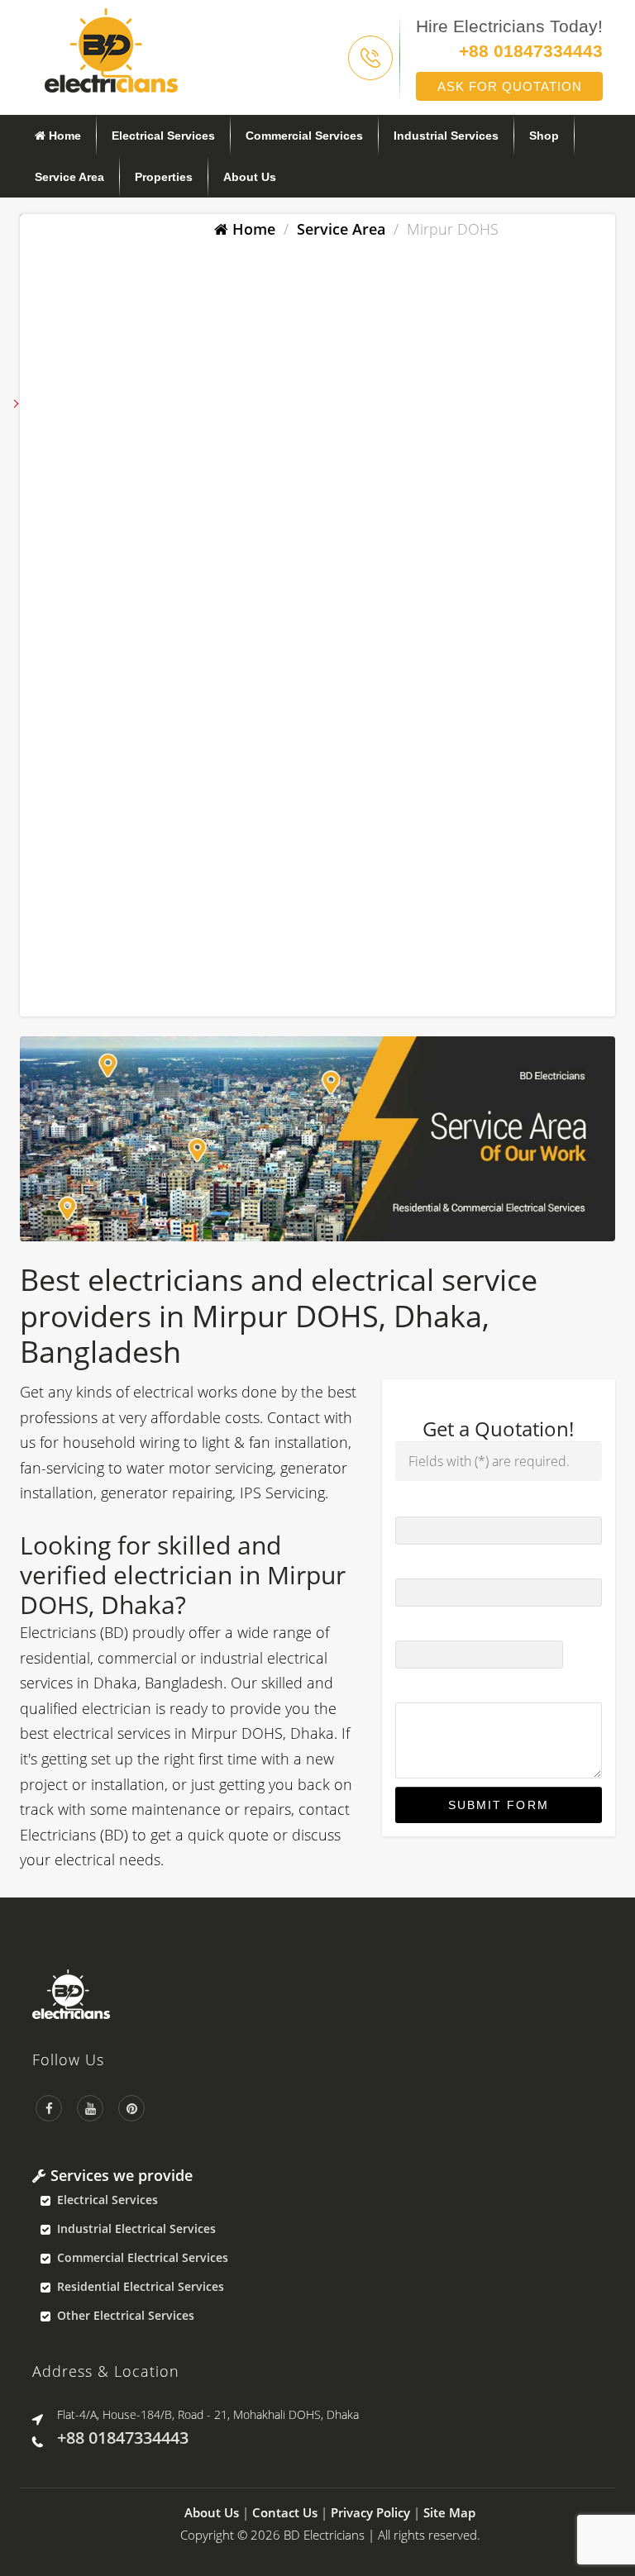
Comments (427, 1687)
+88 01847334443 (531, 51)
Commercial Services (304, 136)
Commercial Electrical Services (143, 2257)
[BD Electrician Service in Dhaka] (330, 1994)
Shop (544, 136)
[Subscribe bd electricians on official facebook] (49, 2108)
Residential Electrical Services (141, 2286)
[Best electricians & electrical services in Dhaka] (111, 49)
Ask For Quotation (510, 86)
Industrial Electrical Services (136, 2228)
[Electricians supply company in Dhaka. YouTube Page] (90, 2108)
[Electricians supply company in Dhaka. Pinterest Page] (131, 2108)
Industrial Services (446, 136)
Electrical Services (163, 136)
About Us (250, 177)
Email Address (439, 1625)
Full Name (427, 1501)
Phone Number (442, 1563)
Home (63, 136)
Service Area (69, 177)
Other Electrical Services (126, 2315)
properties (164, 177)
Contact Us (285, 2512)
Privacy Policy (370, 2512)
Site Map (449, 2512)
